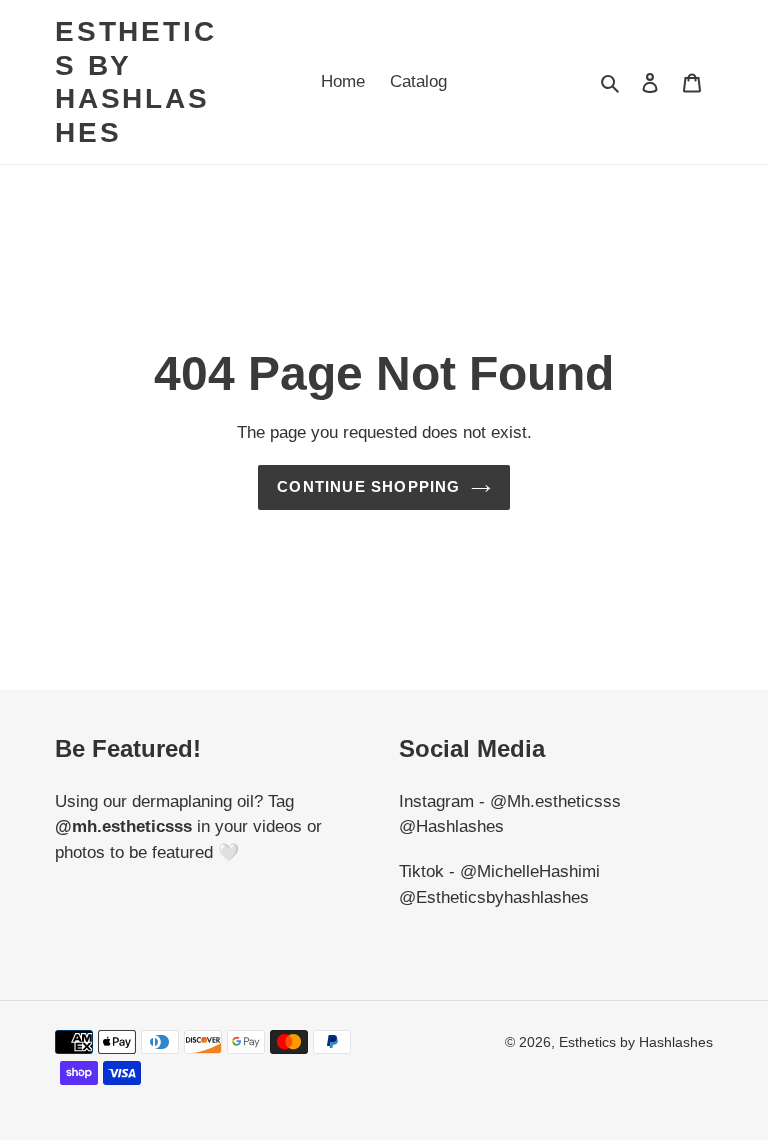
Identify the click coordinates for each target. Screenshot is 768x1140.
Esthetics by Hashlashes (135, 82)
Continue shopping (368, 486)
